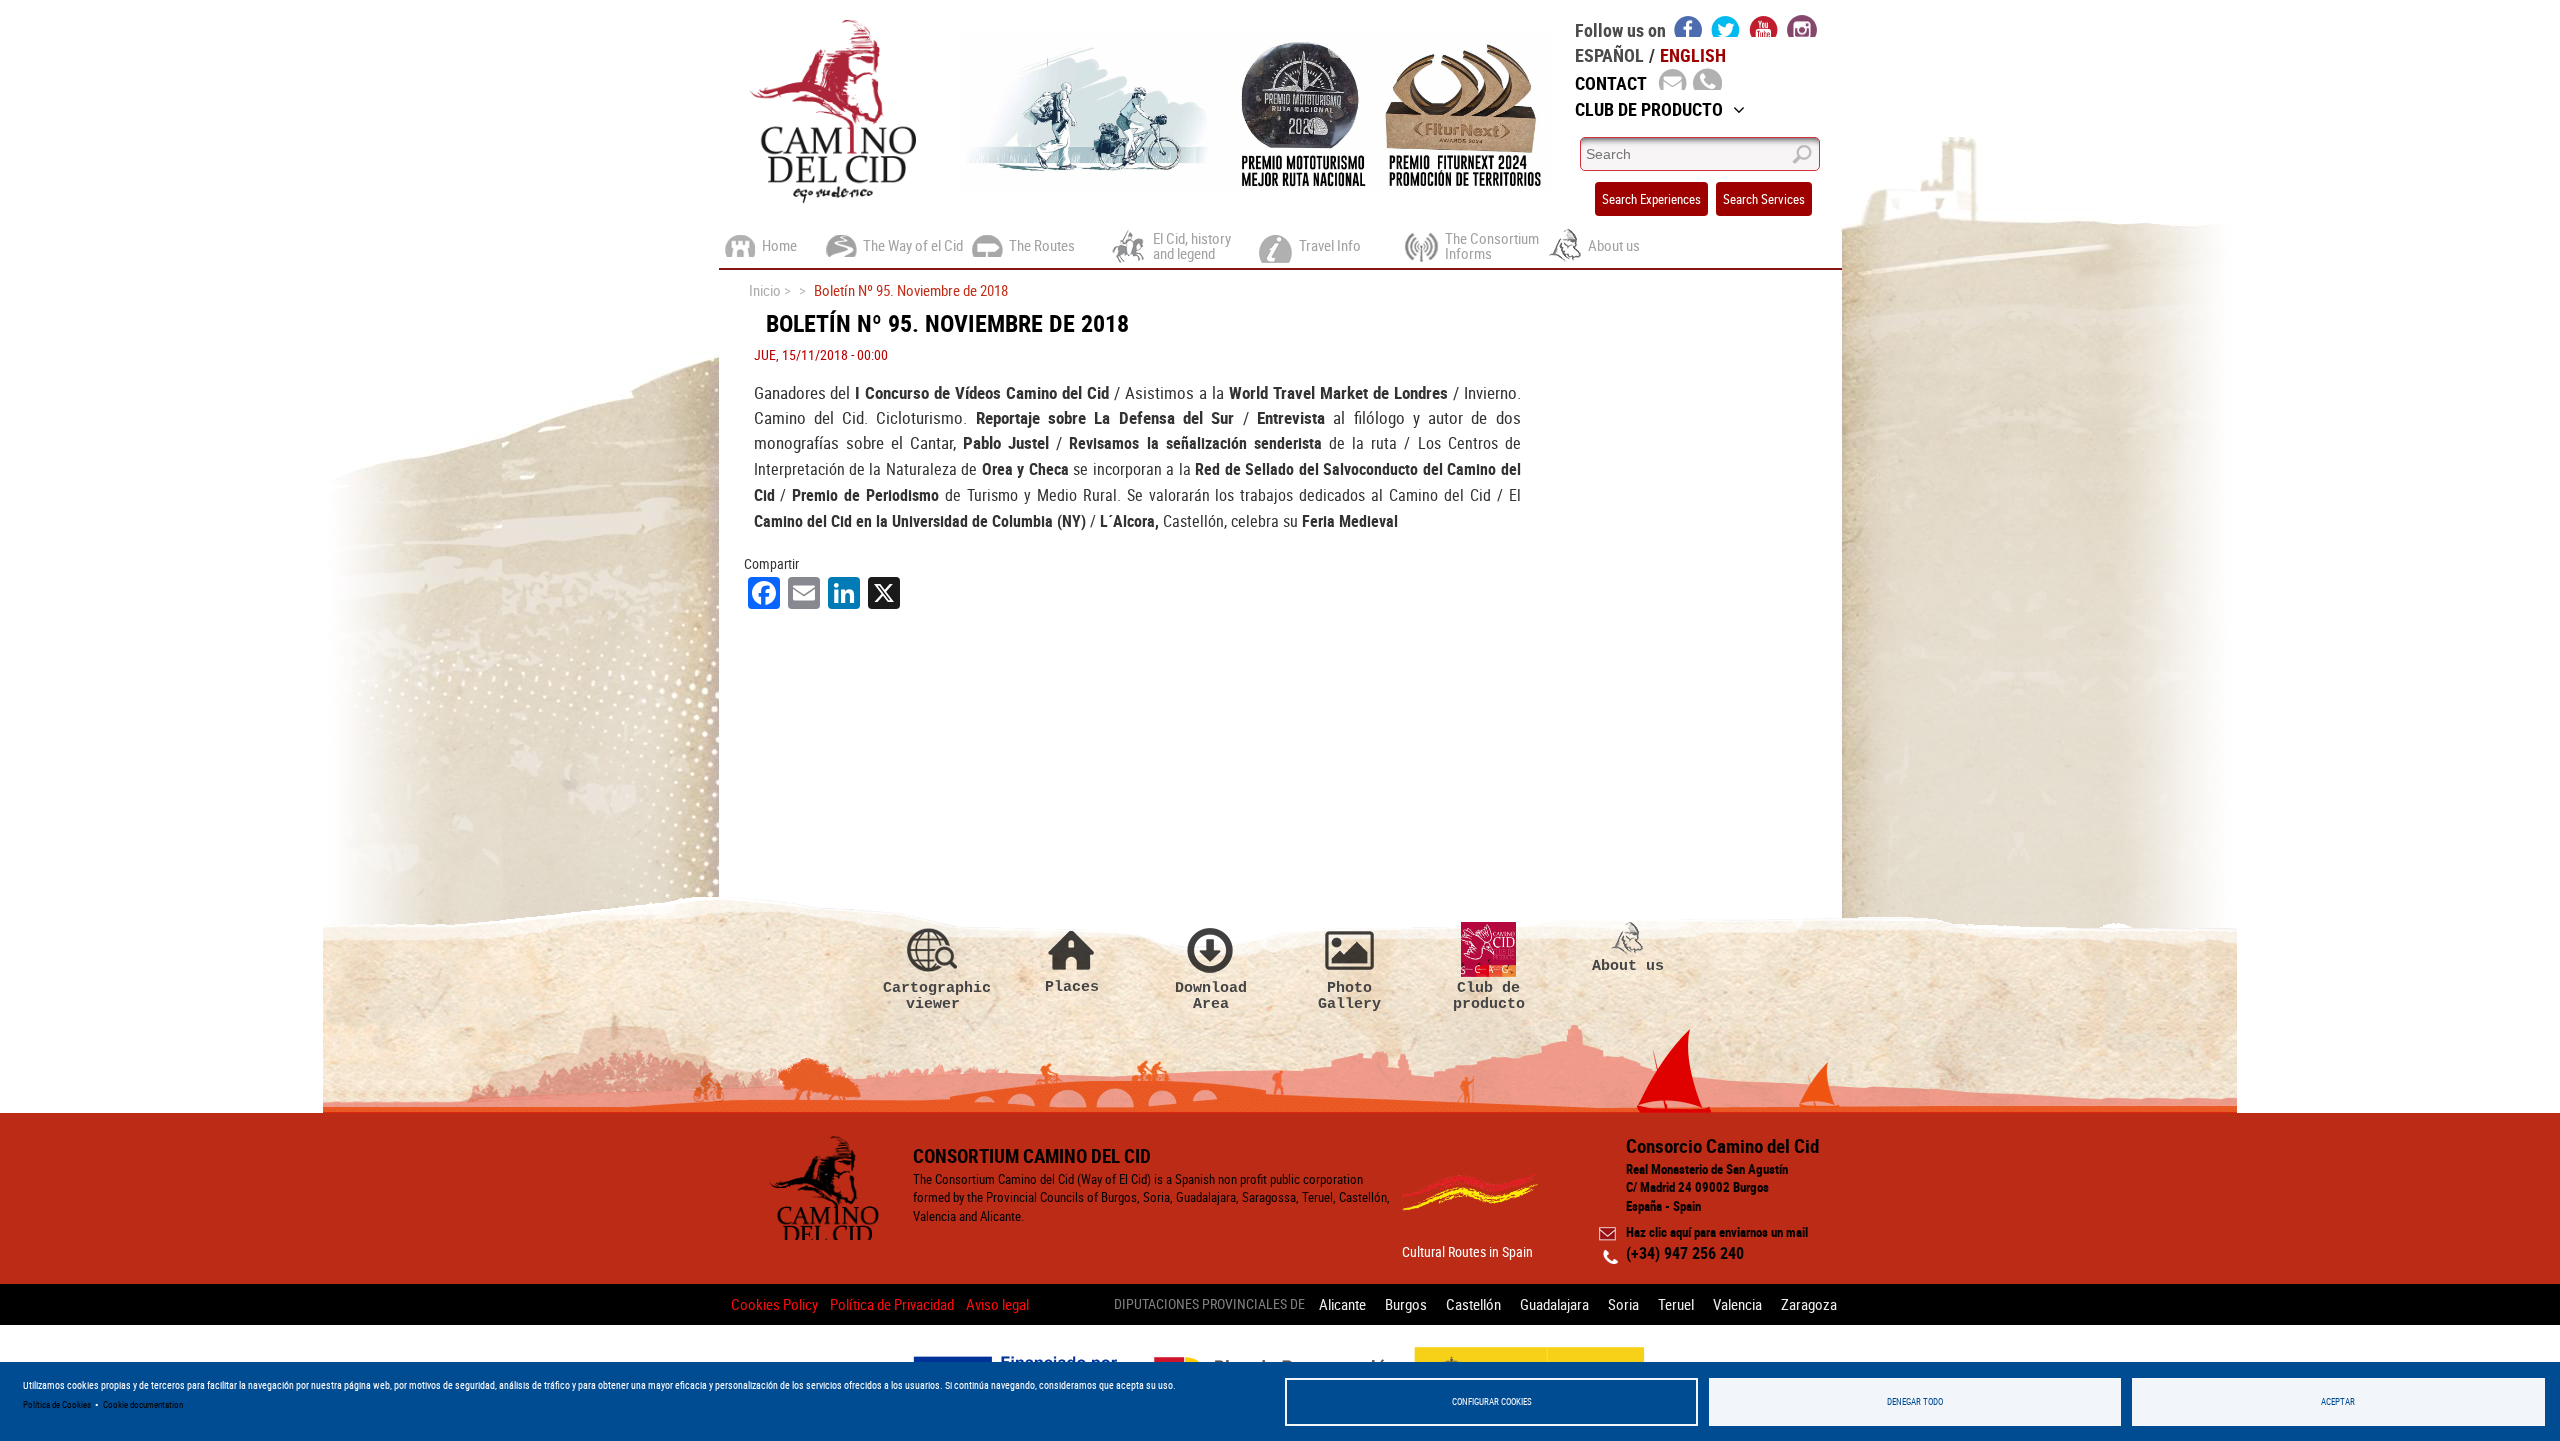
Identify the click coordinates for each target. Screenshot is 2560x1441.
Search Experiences (1651, 199)
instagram (1802, 26)
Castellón (1473, 1304)
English (1693, 55)
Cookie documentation (143, 1404)
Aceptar (2338, 1401)
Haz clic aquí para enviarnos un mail (1717, 1232)
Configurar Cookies (1492, 1401)
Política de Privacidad (892, 1304)
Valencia (1737, 1304)
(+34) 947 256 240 (1685, 1253)
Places (1072, 986)
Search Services (1764, 199)
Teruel (1676, 1304)
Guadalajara (1554, 1304)
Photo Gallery (1349, 995)
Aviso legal (997, 1304)
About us (1628, 965)
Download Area (1211, 995)
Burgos (1406, 1304)
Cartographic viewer (933, 995)
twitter (1726, 26)
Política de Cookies (57, 1404)
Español (1609, 55)
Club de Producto (1649, 109)
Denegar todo (1915, 1401)
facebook (1688, 26)
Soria (1623, 1304)
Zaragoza (1809, 1304)
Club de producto (1489, 995)
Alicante (1342, 1304)
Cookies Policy (774, 1304)
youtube (1764, 26)
